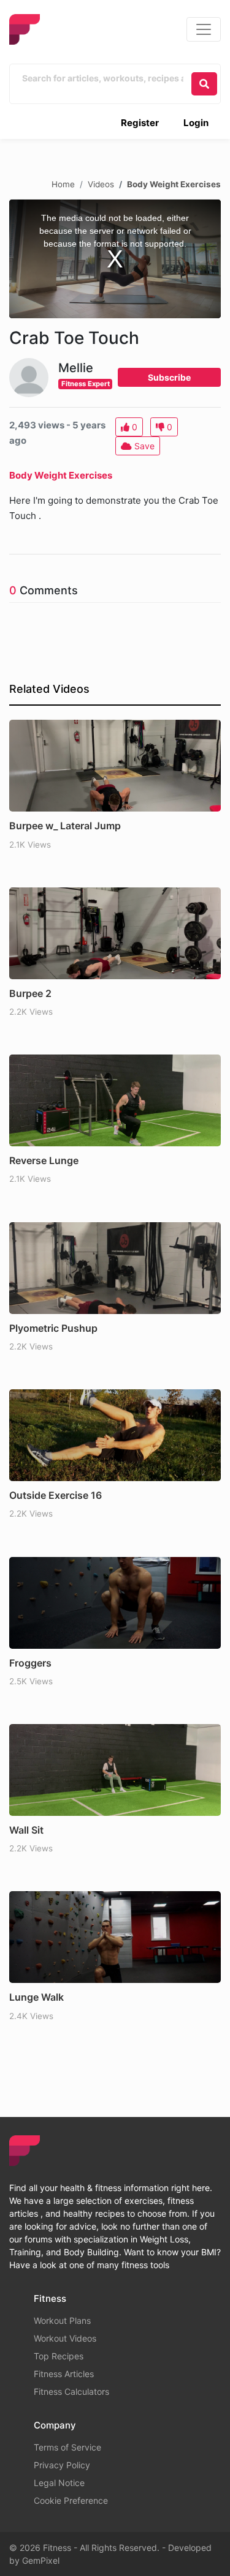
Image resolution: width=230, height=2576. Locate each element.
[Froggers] (115, 1603)
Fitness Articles (64, 2374)
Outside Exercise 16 (56, 1495)
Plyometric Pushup (53, 1328)
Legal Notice (59, 2483)
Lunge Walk (36, 1997)
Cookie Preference (71, 2500)
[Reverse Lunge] (115, 1100)
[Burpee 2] (115, 933)
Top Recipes (59, 2356)
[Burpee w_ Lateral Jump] (115, 766)
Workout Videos (65, 2338)
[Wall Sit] (115, 1770)
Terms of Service (67, 2447)
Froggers (30, 1663)
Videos (101, 184)
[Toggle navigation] (204, 29)
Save (143, 446)
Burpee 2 (30, 993)
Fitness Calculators (71, 2391)
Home (63, 184)
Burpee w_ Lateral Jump (65, 826)
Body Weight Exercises (174, 184)
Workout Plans (62, 2320)
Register (140, 123)
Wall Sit (26, 1830)
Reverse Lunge (44, 1160)
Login (196, 123)
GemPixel (41, 2560)
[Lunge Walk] (115, 1937)
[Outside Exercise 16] (115, 1435)
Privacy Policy (62, 2465)
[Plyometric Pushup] (115, 1268)
